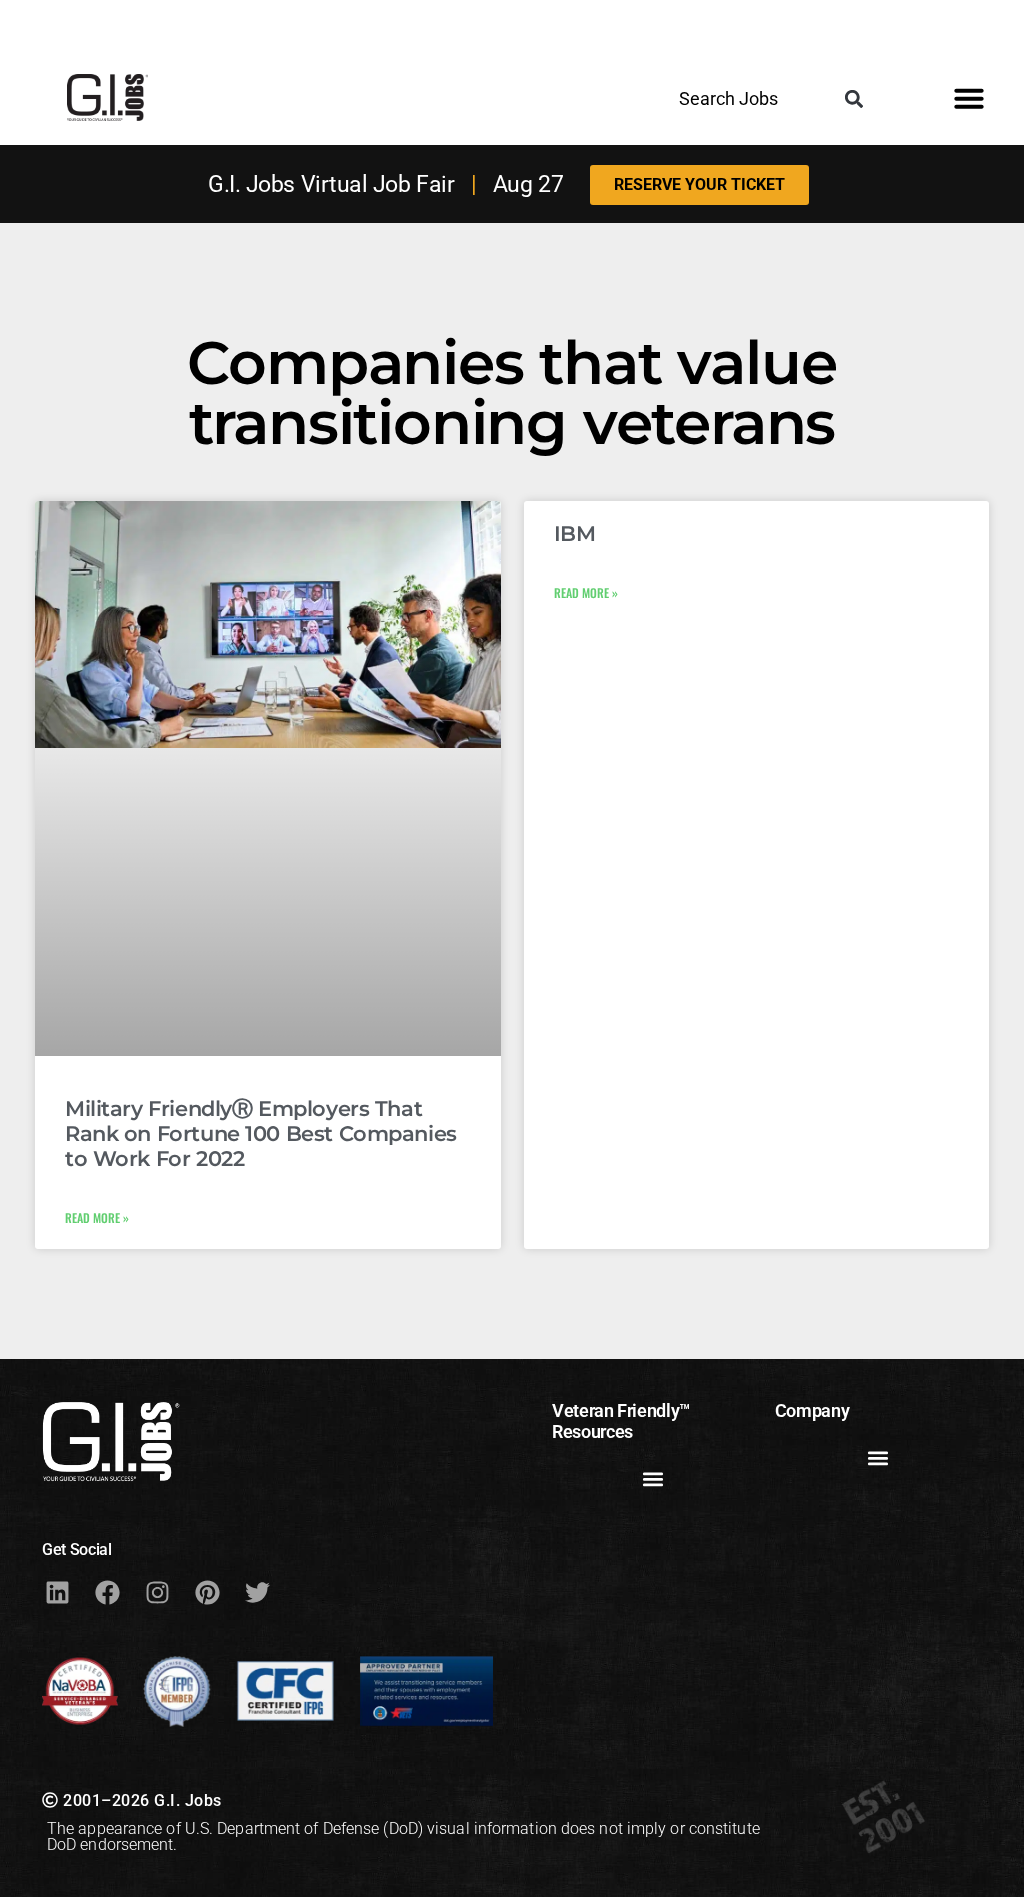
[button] (854, 98)
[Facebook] (107, 1593)
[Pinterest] (207, 1593)
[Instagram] (157, 1593)
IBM (575, 533)
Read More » (97, 1217)
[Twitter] (257, 1593)
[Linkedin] (57, 1593)
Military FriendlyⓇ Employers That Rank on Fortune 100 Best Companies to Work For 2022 (261, 1133)
